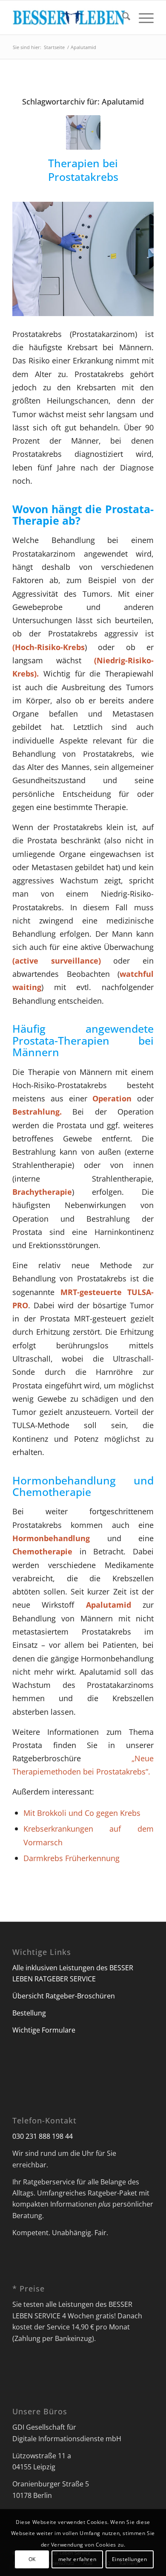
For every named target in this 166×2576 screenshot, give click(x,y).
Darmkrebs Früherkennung (72, 1858)
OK (32, 2559)
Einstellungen (130, 2559)
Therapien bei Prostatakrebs (83, 170)
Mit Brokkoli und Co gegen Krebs (82, 1813)
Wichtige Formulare (44, 2030)
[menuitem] (122, 17)
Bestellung (29, 2013)
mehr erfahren (77, 2559)
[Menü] (142, 17)
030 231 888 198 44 (43, 2136)
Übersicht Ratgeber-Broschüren (64, 1996)
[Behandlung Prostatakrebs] (83, 132)
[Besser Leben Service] (69, 17)
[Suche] (122, 17)
